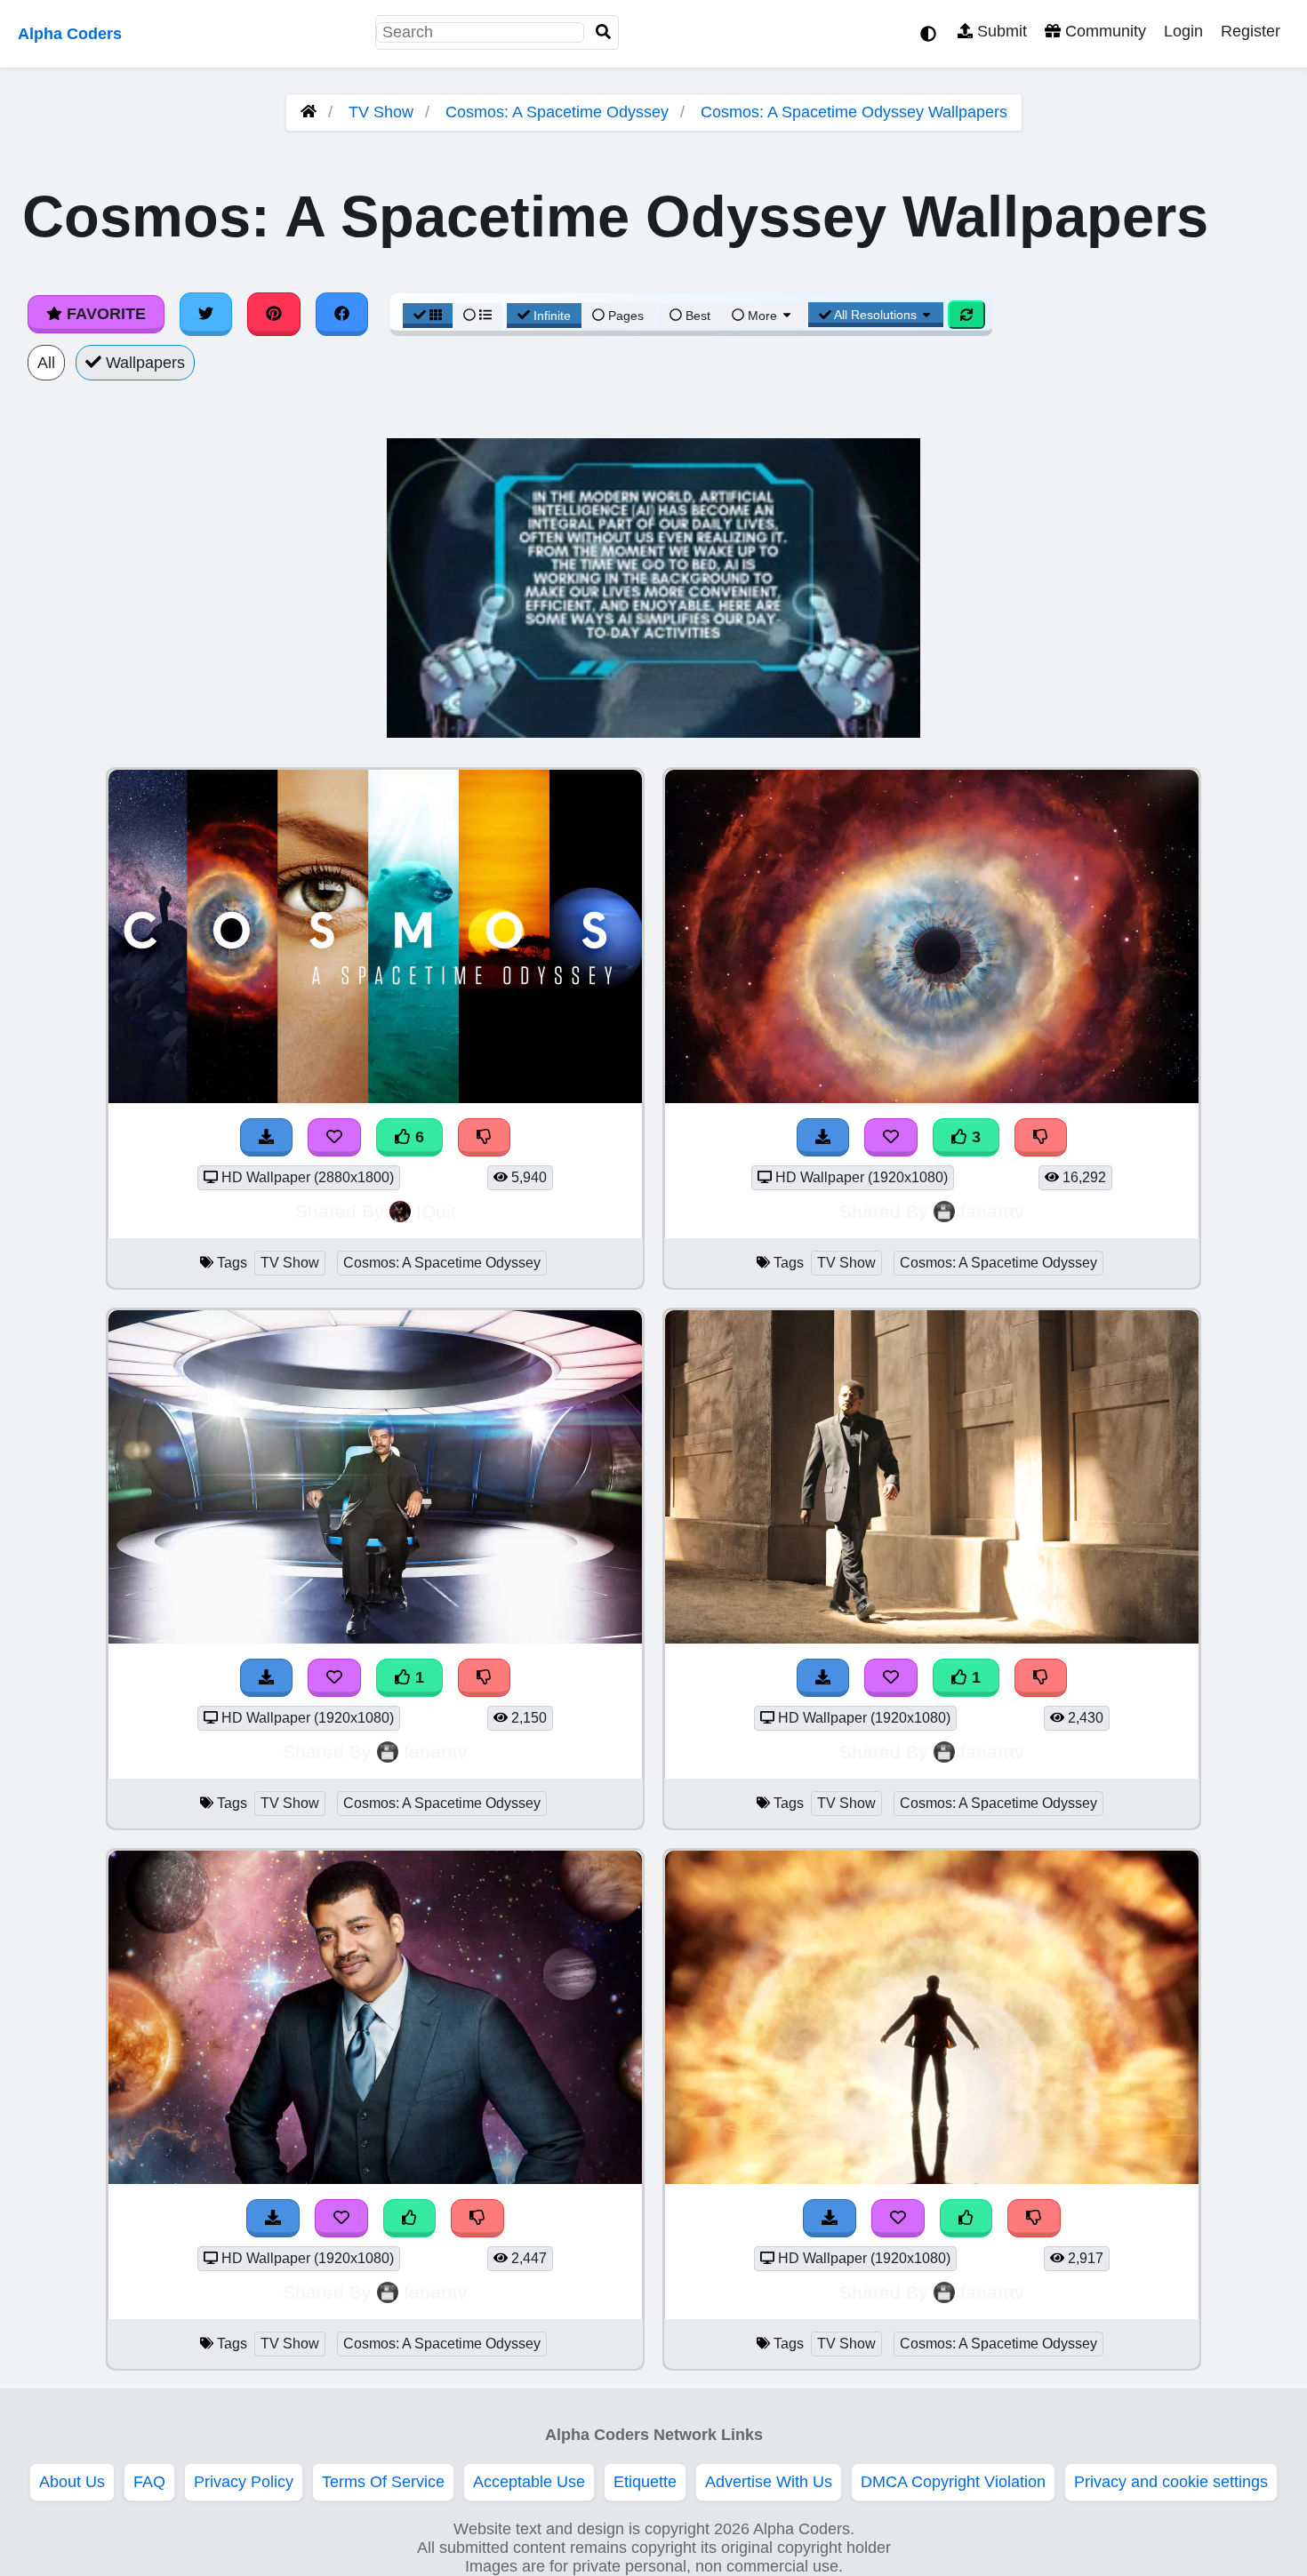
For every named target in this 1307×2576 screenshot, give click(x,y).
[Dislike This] (485, 1678)
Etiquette (645, 2482)
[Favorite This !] (334, 1678)
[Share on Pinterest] (274, 314)
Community (1103, 31)
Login (1183, 31)
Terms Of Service (383, 2482)
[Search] (604, 32)
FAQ (149, 2482)
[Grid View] (428, 316)
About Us (72, 2482)
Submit (1000, 31)
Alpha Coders (70, 34)
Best (696, 316)
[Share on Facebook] (342, 314)
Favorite (104, 314)
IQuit (436, 1211)
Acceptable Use (529, 2482)
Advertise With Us (769, 2482)
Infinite (552, 316)
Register (1251, 31)
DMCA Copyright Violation (953, 2482)
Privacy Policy (244, 2482)
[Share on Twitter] (206, 314)
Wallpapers (143, 363)
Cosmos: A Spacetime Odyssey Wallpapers (854, 112)
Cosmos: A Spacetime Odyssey (557, 112)
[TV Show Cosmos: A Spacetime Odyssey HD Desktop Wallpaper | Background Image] (375, 1638)
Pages (626, 316)
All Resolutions (876, 315)
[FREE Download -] (267, 1678)
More (762, 316)
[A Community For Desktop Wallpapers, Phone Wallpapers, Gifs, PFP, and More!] (309, 112)
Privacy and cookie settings (1171, 2482)
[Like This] (410, 2218)
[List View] (477, 316)
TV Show (381, 112)
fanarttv (992, 1211)
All (46, 363)
